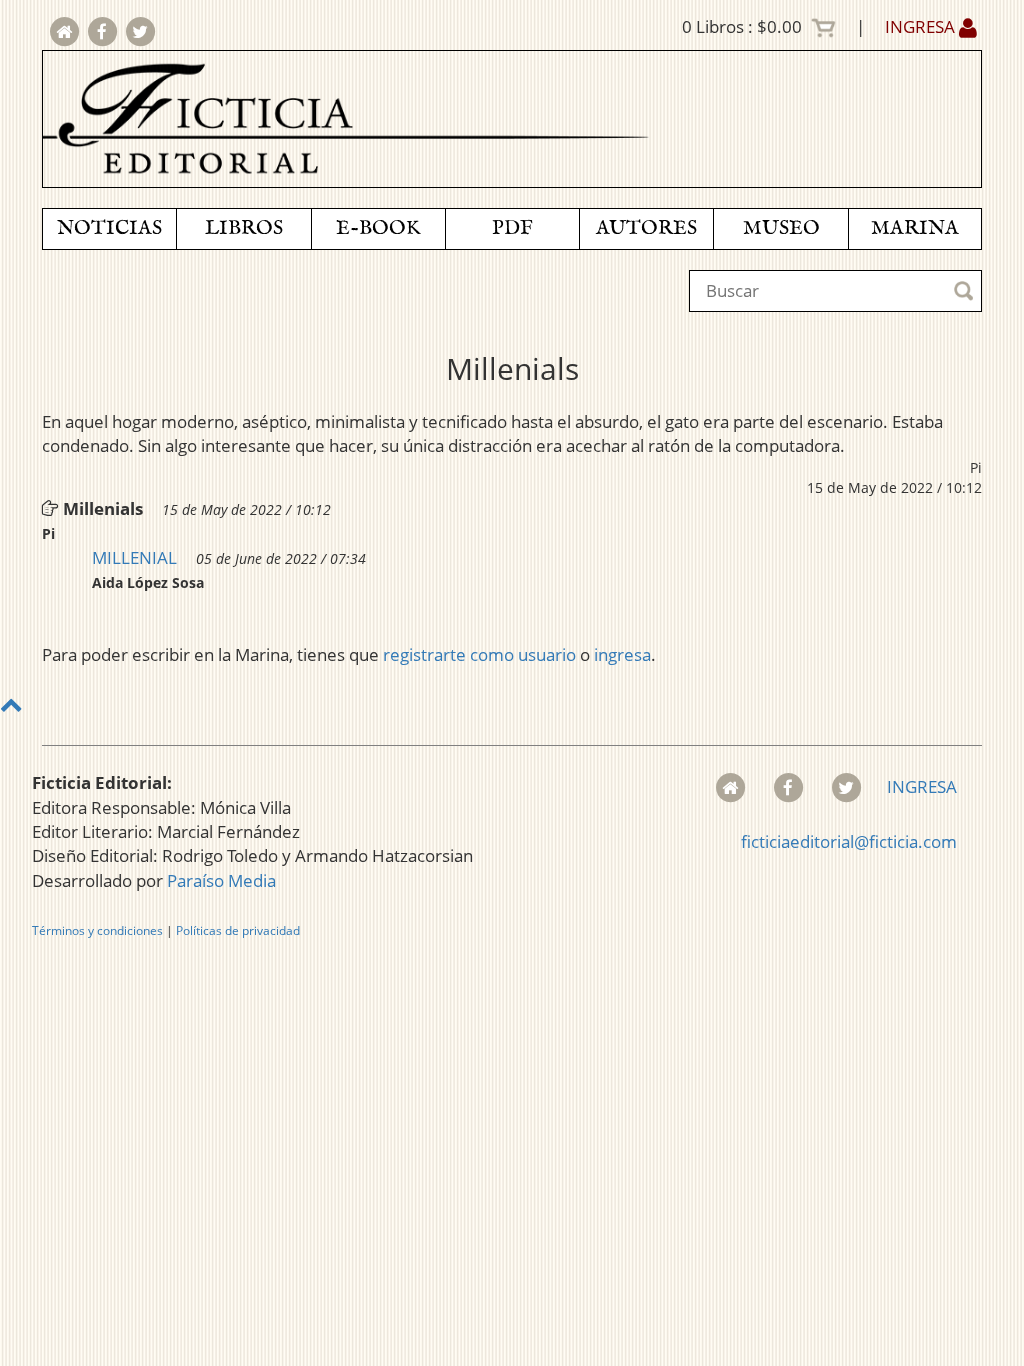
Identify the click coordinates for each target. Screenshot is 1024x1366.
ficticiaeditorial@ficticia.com (849, 841)
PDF (512, 228)
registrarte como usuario (479, 654)
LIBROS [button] (244, 228)
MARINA (915, 228)
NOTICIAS (109, 228)
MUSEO (781, 228)
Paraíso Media (221, 880)
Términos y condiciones (97, 930)
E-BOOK (378, 228)
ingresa (622, 654)
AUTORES (646, 228)
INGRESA (922, 26)
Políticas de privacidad (238, 930)
